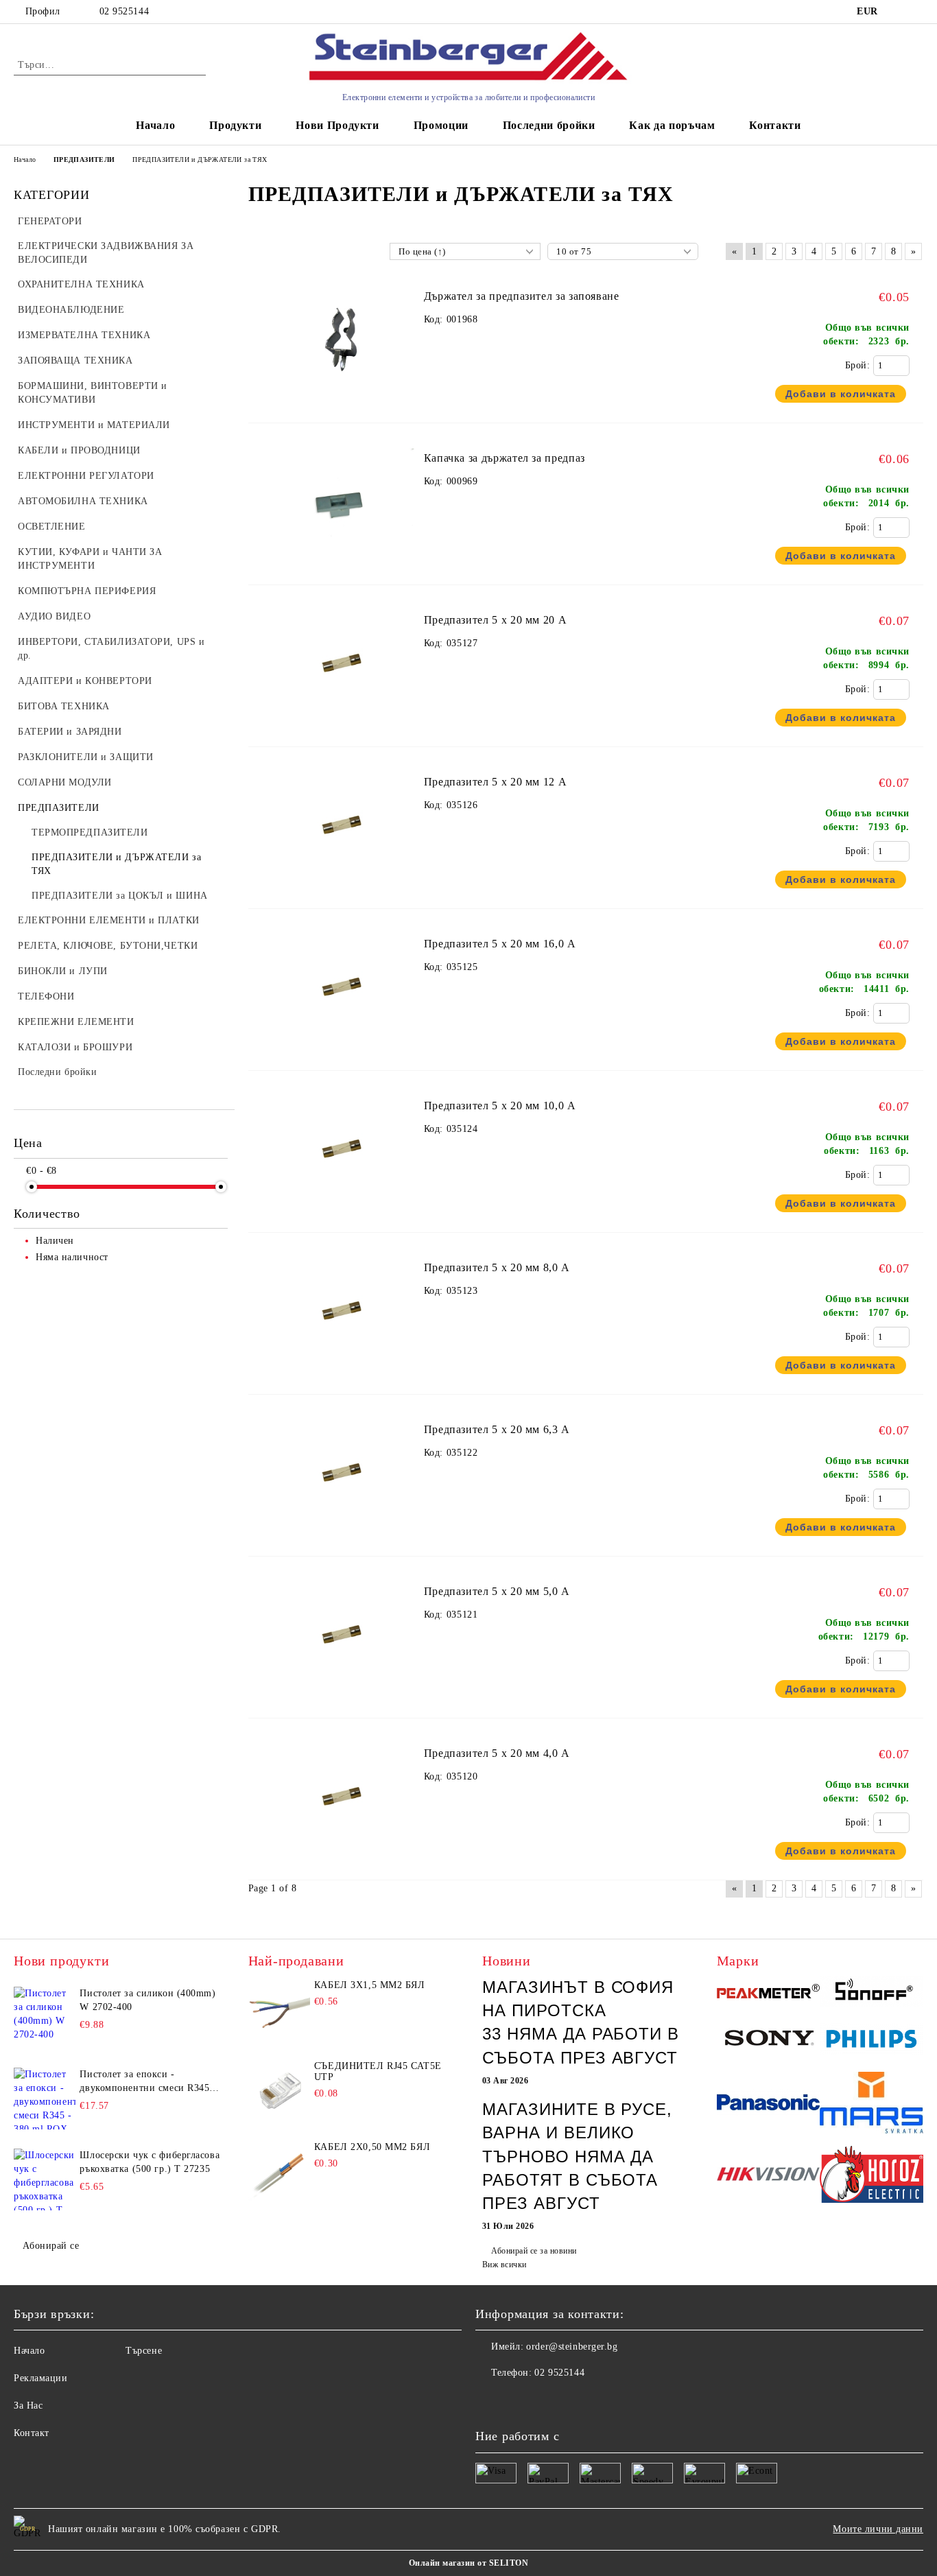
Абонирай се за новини (534, 2251)
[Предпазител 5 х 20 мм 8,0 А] (343, 1370)
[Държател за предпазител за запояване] (343, 398)
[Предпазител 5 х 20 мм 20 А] (343, 722)
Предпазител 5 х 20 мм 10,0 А (500, 1106)
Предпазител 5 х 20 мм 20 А (496, 620)
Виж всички (505, 2265)
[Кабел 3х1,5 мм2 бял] (279, 2011)
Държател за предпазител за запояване (522, 296)
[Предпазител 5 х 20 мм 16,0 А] (343, 1046)
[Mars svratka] (871, 2105)
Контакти (775, 125)
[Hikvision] (769, 2176)
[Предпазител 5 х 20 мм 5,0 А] (343, 1693)
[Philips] (871, 2041)
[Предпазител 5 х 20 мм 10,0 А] (343, 1208)
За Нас (28, 2406)
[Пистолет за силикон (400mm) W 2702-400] (45, 2018)
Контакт (32, 2433)
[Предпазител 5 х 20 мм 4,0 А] (343, 1855)
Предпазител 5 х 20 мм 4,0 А (497, 1753)
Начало (155, 125)
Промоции (441, 125)
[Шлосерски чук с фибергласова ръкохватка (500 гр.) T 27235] (45, 2179)
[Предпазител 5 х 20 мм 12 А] (343, 884)
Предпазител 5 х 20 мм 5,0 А (497, 1591)
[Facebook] (486, 2400)
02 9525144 (124, 11)
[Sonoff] (871, 1993)
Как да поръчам (672, 125)
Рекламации (41, 2378)
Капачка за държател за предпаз (505, 458)
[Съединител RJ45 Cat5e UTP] (279, 2092)
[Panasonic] (769, 2104)
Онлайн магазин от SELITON (468, 2563)
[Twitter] (517, 2400)
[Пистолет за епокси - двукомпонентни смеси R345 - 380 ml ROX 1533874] (45, 2099)
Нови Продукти (337, 125)
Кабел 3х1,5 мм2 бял (370, 1985)
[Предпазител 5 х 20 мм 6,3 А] (343, 1532)
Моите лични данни (878, 2529)
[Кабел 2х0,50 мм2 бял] (279, 2173)
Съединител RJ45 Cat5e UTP (378, 2071)
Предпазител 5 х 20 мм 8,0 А (497, 1267)
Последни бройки (549, 125)
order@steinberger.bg (572, 2347)
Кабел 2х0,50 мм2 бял (372, 2147)
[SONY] (769, 2041)
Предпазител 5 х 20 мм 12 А (496, 782)
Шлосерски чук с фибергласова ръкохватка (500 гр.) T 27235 (150, 2162)
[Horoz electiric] (871, 2176)
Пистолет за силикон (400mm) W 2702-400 (147, 2000)
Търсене (144, 2351)
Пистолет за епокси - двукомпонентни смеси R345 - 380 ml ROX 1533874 (148, 2082)
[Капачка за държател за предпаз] (343, 560)
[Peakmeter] (769, 1993)
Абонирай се (51, 2246)
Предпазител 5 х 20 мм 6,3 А (497, 1429)
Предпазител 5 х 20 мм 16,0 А (500, 944)
